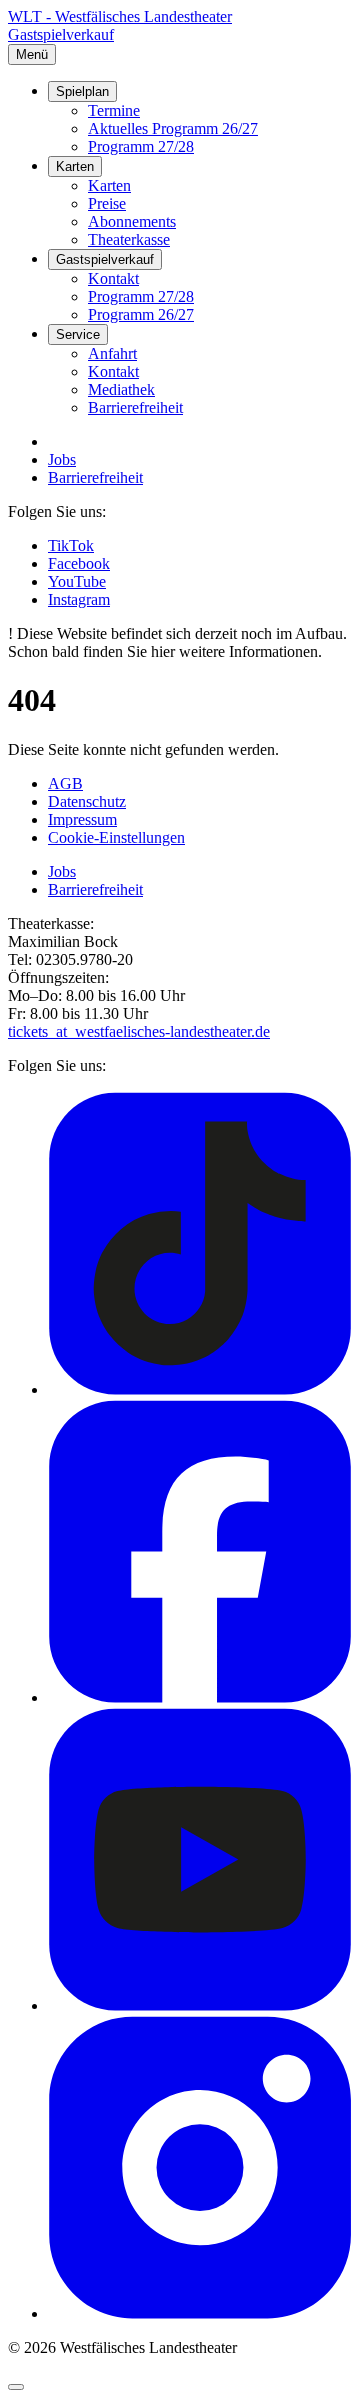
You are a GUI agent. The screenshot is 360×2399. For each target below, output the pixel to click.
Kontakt (113, 278)
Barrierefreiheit (135, 407)
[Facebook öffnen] (200, 1697)
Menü (32, 54)
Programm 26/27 (141, 314)
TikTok (71, 545)
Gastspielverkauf (61, 34)
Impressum (82, 819)
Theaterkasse (129, 239)
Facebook (79, 563)
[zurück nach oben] (16, 2387)
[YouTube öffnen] (200, 2005)
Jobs (62, 459)
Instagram (79, 599)
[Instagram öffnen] (200, 2313)
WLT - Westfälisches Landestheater (120, 16)
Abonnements (132, 221)
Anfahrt (112, 353)
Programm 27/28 (141, 146)
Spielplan (82, 91)
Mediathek (121, 389)
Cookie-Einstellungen (116, 837)
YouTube (77, 581)
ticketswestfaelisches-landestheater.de (139, 1031)
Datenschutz (87, 801)
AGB (65, 783)
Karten (75, 166)
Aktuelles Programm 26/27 (173, 128)
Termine (114, 110)
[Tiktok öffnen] (200, 1389)
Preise (107, 203)
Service (78, 334)
